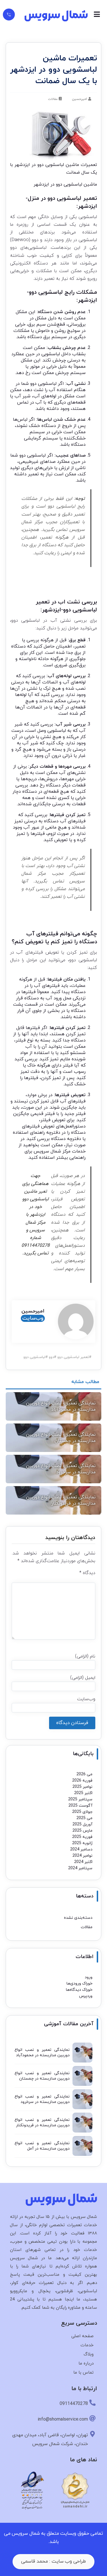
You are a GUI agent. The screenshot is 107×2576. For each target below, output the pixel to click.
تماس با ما (83, 2373)
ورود (89, 1977)
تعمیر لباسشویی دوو (73, 1357)
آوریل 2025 (82, 1824)
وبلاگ (89, 2354)
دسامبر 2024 (81, 1849)
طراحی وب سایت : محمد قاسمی (53, 2561)
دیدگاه (87, 1573)
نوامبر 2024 (82, 1856)
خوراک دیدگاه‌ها (79, 1990)
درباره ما (86, 2364)
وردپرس (86, 1996)
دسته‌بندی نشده (78, 1918)
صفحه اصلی (82, 2336)
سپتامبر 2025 (80, 1799)
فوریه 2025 (82, 1837)
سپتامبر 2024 (80, 1868)
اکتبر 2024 (83, 1862)
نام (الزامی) (85, 1656)
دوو (51, 1357)
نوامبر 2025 (82, 1787)
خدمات (87, 2345)
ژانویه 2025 (82, 1843)
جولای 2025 (82, 1812)
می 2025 (84, 1818)
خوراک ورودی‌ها (79, 1984)
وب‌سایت (33, 1318)
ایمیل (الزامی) (83, 1678)
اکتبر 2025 (83, 1793)
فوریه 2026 (82, 1781)
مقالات (53, 99)
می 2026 (84, 1774)
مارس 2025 (82, 1831)
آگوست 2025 (80, 1806)
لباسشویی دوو (34, 1357)
